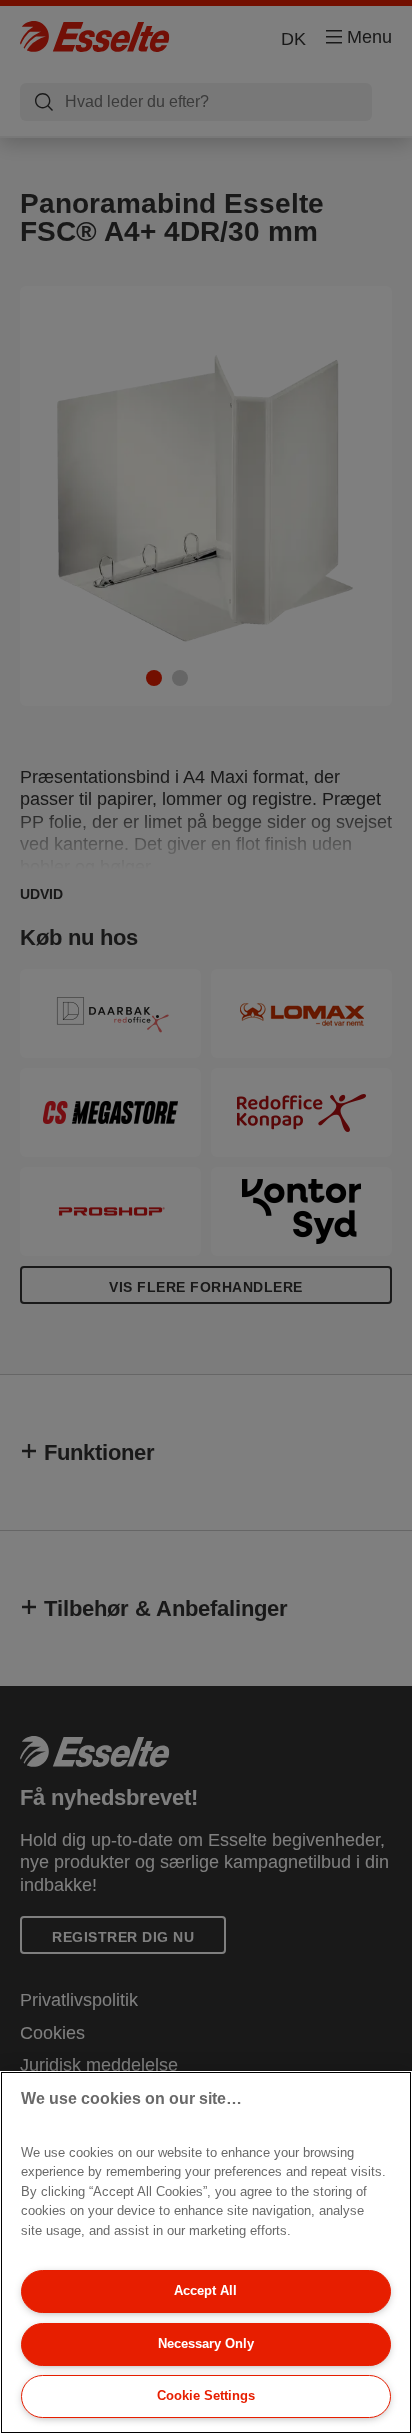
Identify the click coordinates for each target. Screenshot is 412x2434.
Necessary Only (206, 2343)
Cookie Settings (206, 2395)
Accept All (205, 2290)
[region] (206, 2252)
